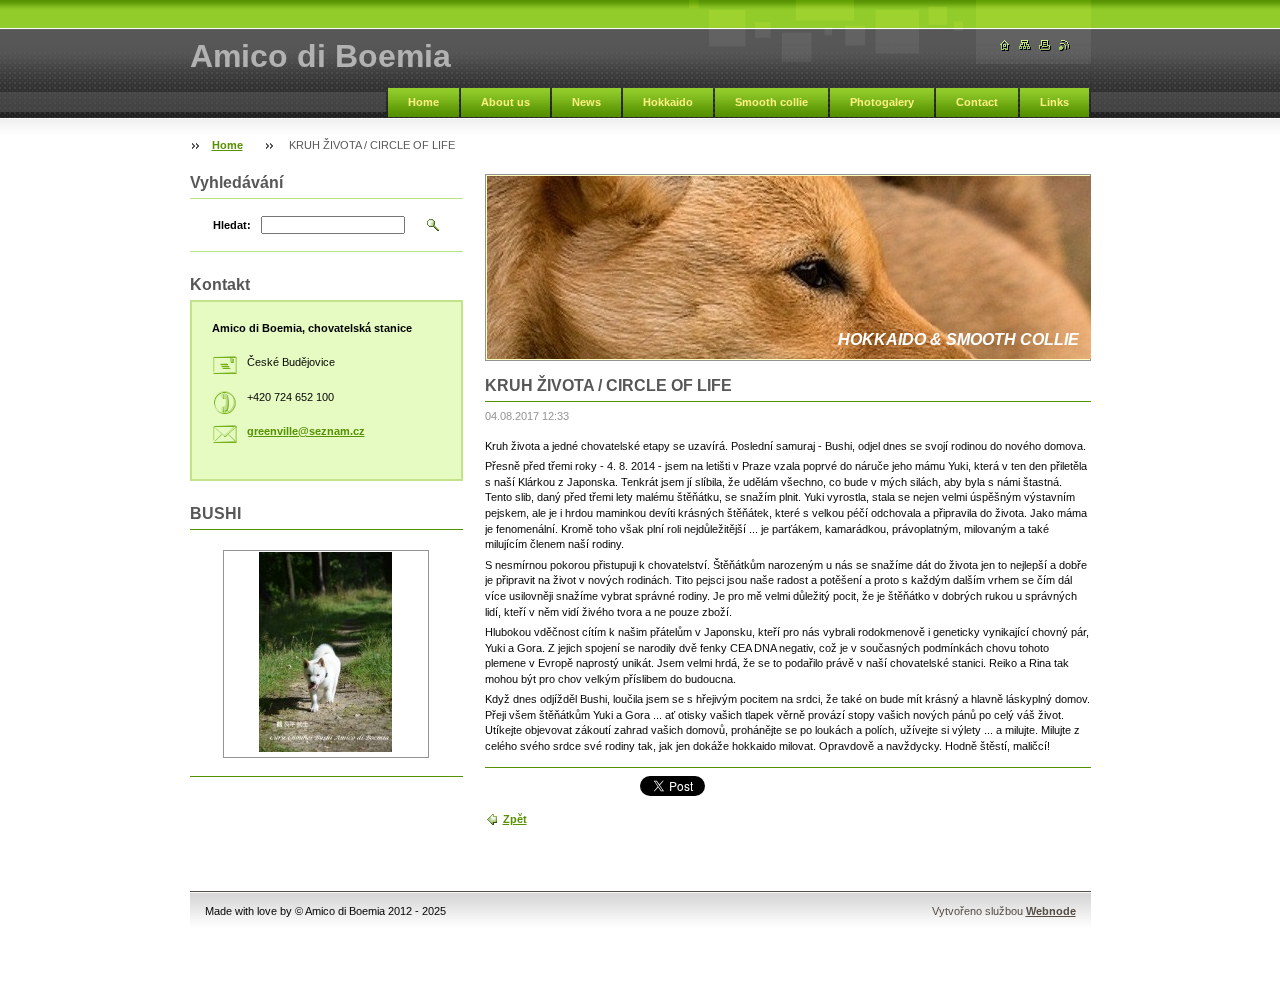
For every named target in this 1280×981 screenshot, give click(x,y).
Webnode (1051, 911)
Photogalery (882, 102)
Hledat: (232, 225)
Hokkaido (668, 102)
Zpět (515, 819)
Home (423, 102)
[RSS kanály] (1065, 45)
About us (505, 102)
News (586, 102)
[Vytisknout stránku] (1045, 45)
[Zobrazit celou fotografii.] (326, 654)
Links (1054, 102)
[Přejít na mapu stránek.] (1025, 45)
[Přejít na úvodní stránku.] (1005, 45)
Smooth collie (771, 102)
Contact (977, 102)
